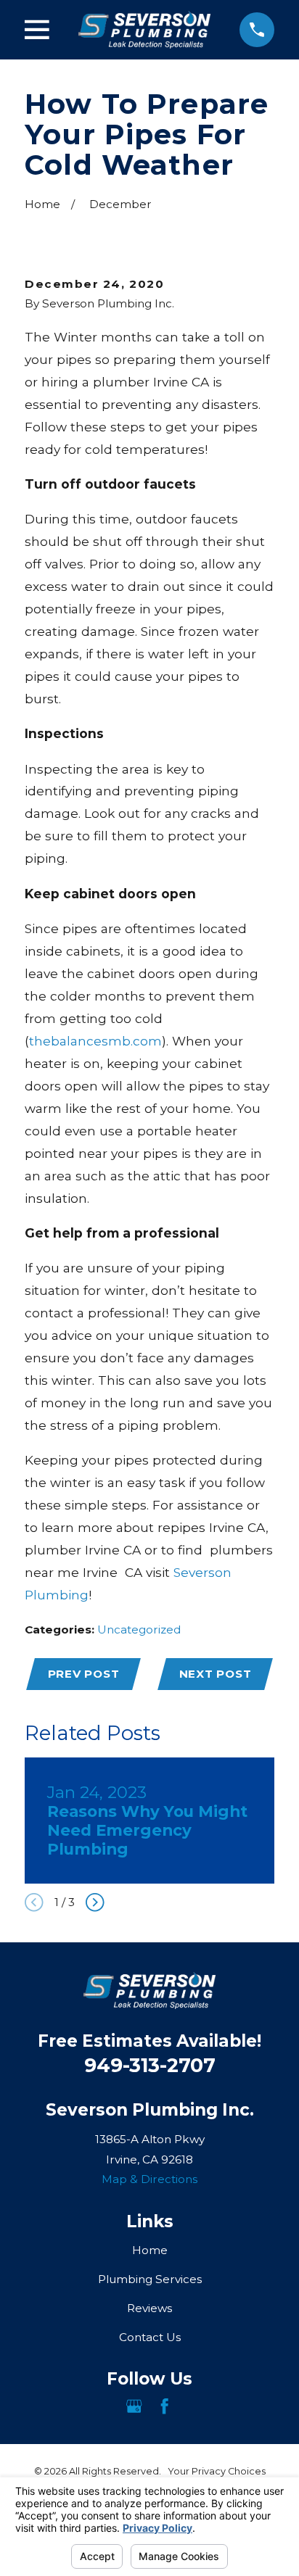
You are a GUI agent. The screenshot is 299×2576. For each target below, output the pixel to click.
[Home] (144, 29)
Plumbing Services (150, 2279)
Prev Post (84, 1674)
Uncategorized (139, 1629)
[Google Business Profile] (134, 2406)
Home (150, 2250)
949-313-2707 (150, 2065)
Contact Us (150, 2337)
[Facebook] (164, 2406)
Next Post (216, 1674)
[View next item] (95, 1902)
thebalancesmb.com (95, 1041)
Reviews (149, 2308)
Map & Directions (149, 2179)
